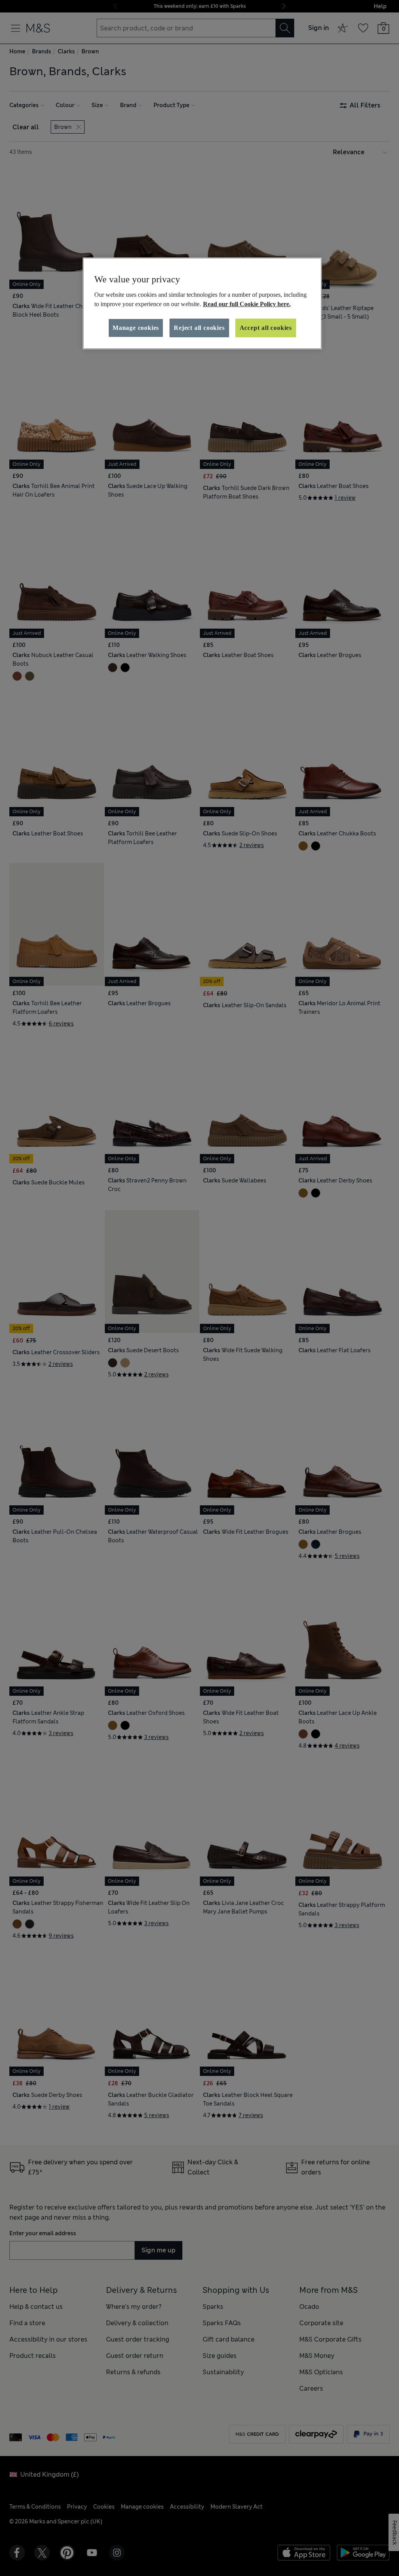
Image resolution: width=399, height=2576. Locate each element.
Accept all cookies (266, 328)
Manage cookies (136, 328)
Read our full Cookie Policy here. (247, 304)
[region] (202, 303)
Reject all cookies (199, 328)
